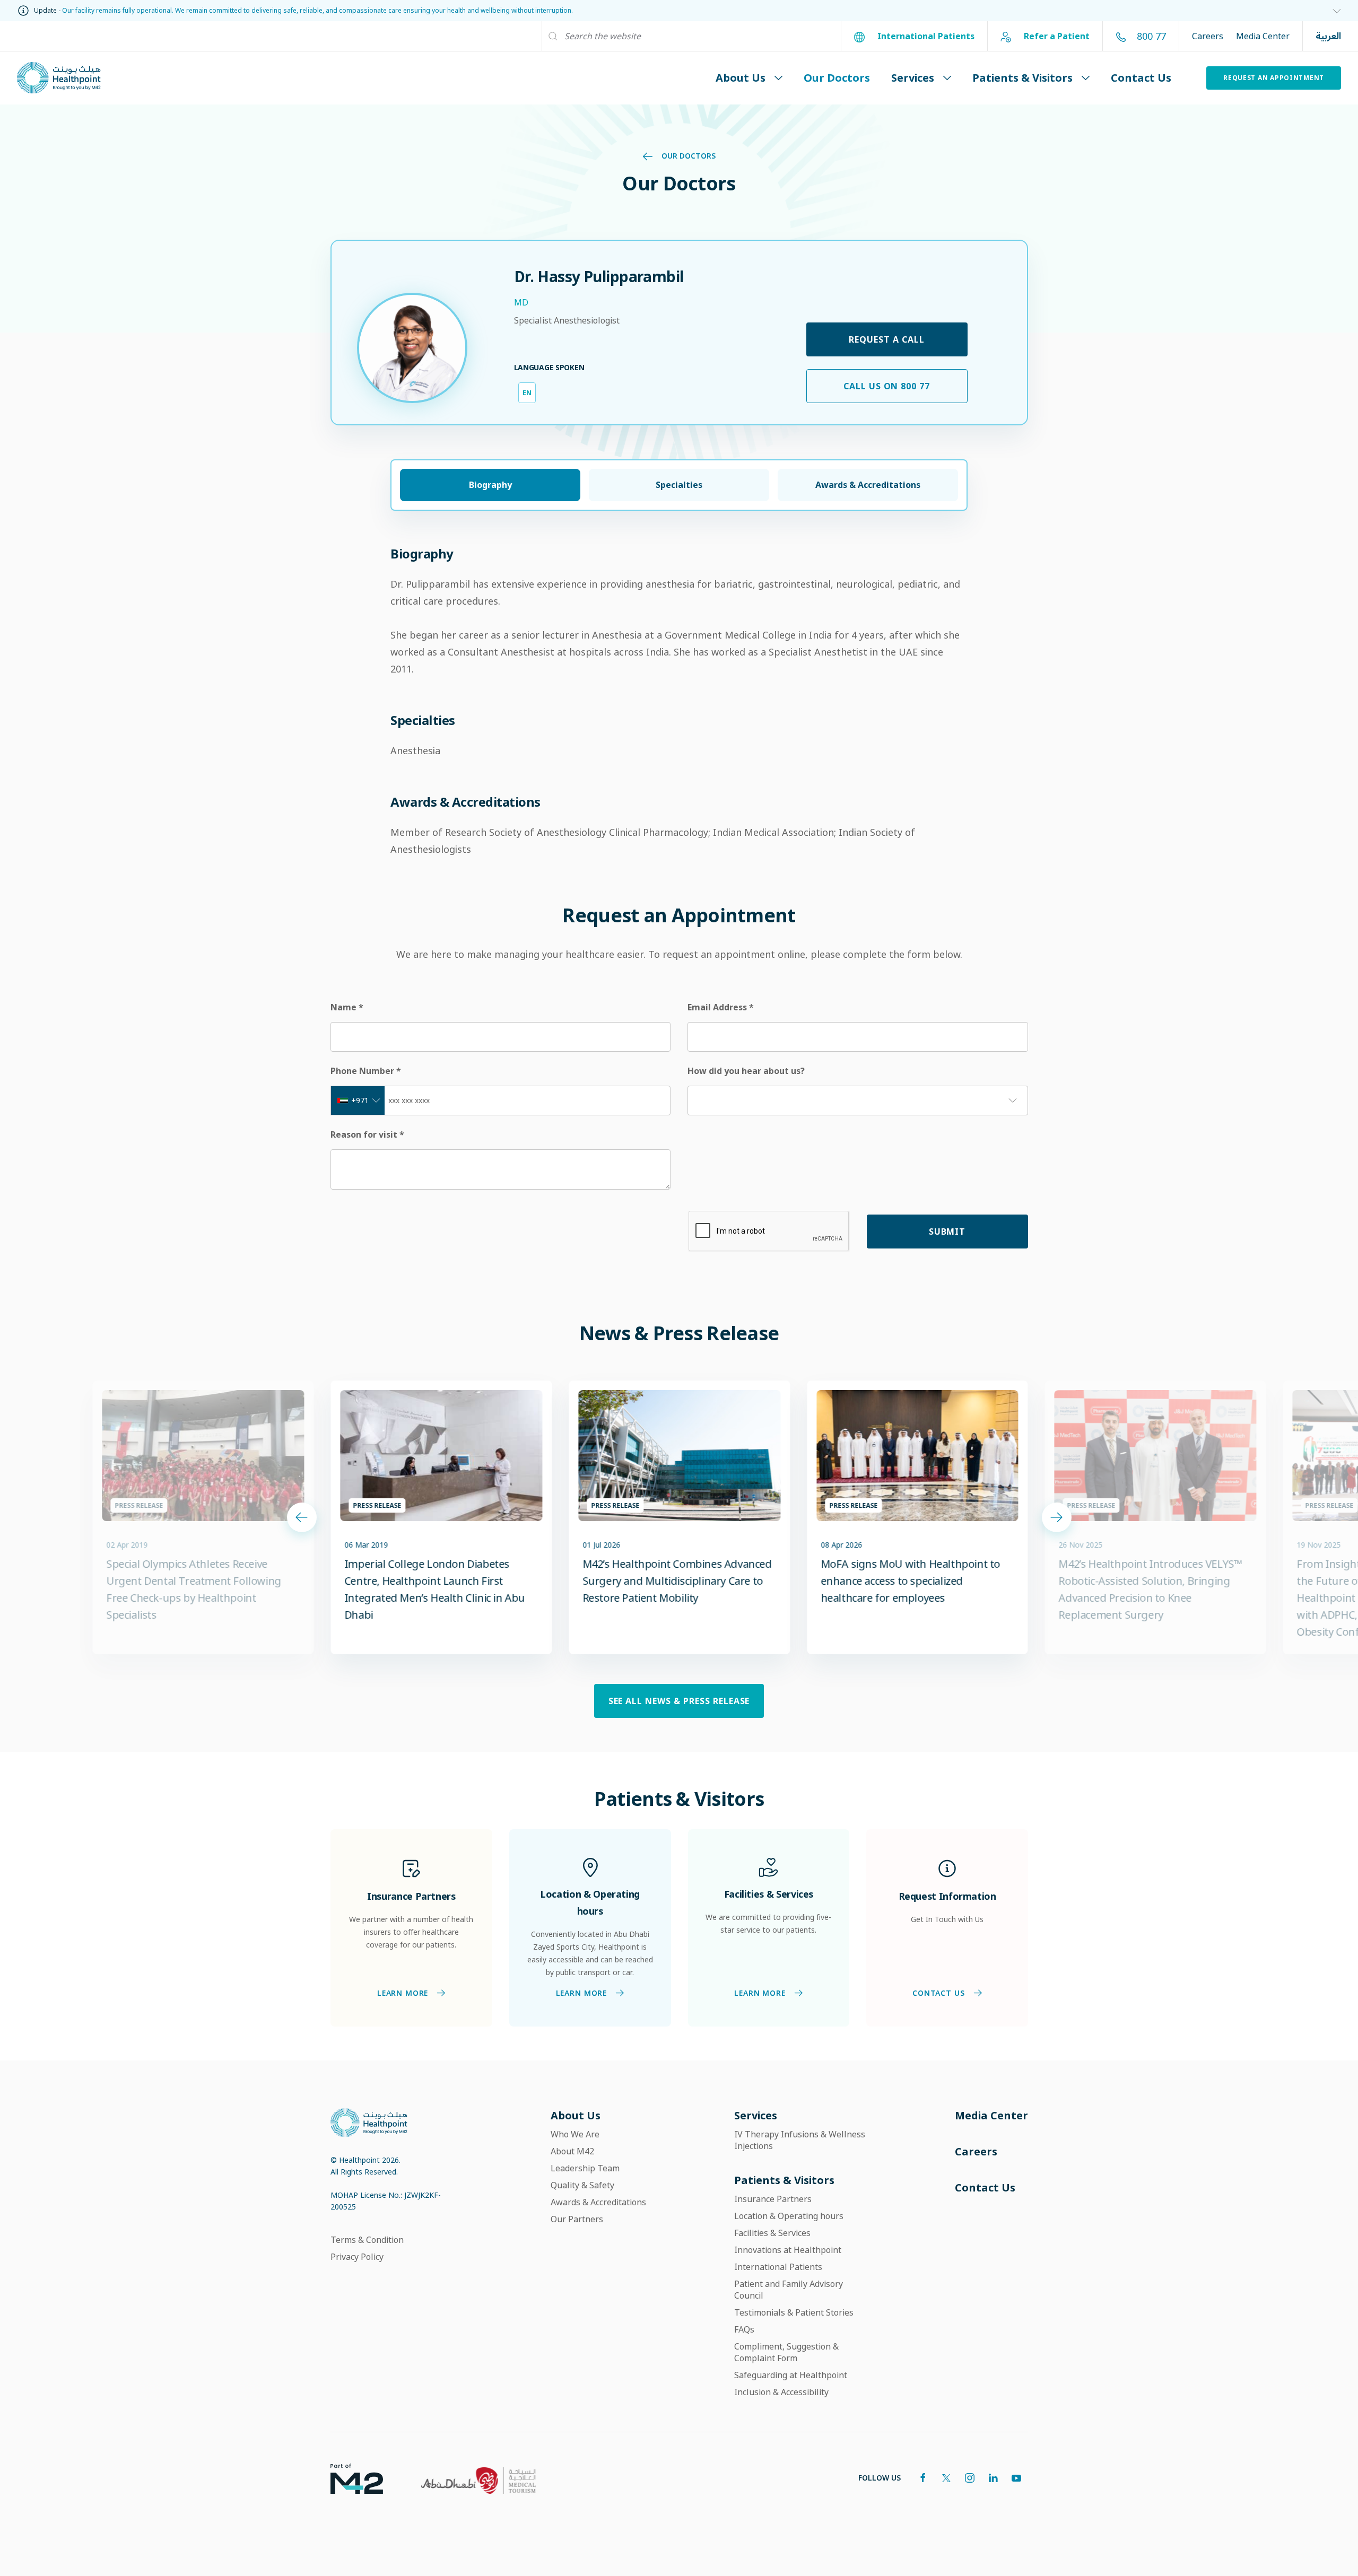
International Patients (925, 36)
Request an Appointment (1274, 78)
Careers (1208, 36)
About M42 (572, 2151)
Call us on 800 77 (887, 386)
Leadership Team (585, 2168)
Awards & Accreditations (598, 2202)
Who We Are (575, 2134)
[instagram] (970, 2478)
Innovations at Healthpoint (788, 2250)
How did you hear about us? (746, 1071)
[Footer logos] (348, 2478)
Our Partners (577, 2219)
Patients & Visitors (1022, 78)
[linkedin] (993, 2478)
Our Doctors (837, 78)
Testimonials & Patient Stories (794, 2312)
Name (347, 1007)
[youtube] (1016, 2478)
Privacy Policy (357, 2257)
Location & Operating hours (789, 2216)
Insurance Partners (773, 2199)
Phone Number (366, 1071)
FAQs (744, 2329)
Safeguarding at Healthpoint (791, 2375)
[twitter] (946, 2478)
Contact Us (1141, 78)
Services (913, 78)
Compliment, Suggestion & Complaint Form (786, 2352)
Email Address (721, 1007)
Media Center (1263, 36)
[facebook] (923, 2478)
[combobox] (358, 1101)
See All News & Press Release (679, 1701)
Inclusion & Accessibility (781, 2392)
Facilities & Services (772, 2233)
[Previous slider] (302, 1517)
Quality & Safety (582, 2185)
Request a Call (886, 339)
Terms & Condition (367, 2240)
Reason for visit (367, 1134)
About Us (741, 78)
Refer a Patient (1056, 36)
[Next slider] (1057, 1517)
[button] (1333, 11)
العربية (1328, 36)
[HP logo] (369, 2122)
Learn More (402, 1993)
